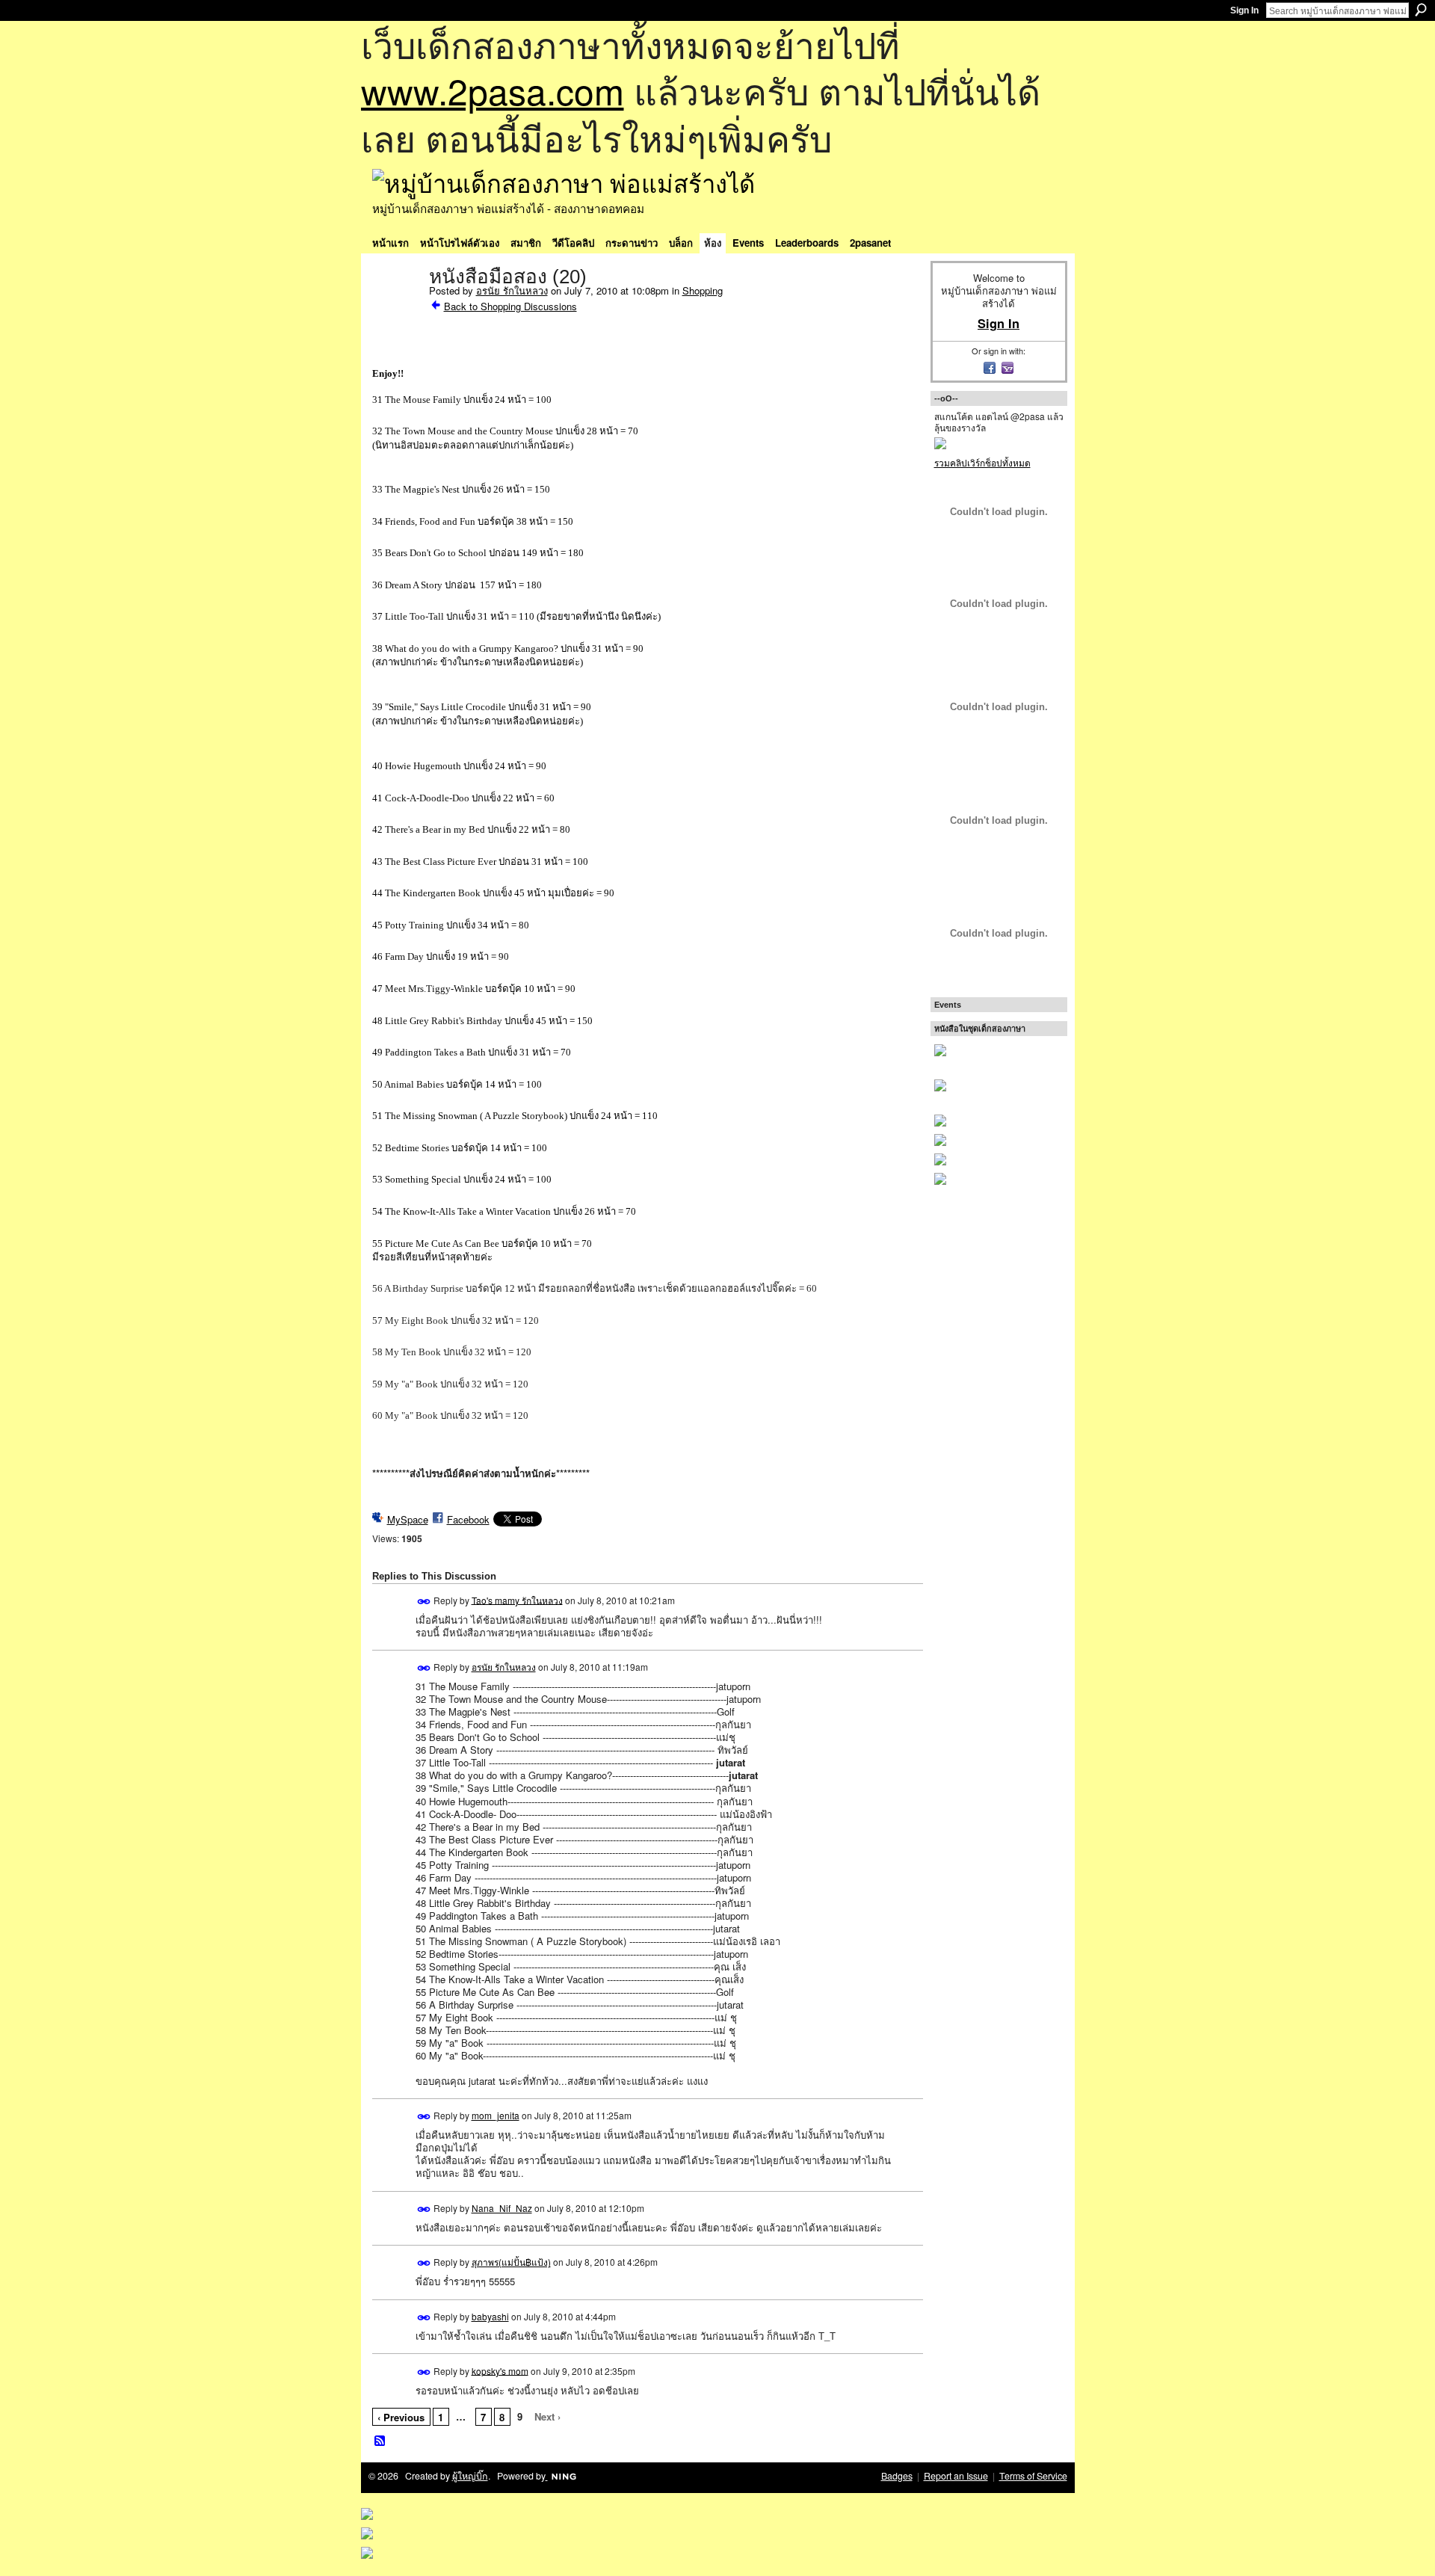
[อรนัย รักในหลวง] (396, 308)
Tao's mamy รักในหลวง (517, 1599)
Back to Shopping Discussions (510, 306)
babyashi (490, 2316)
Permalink (424, 1602)
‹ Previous (401, 2417)
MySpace (408, 1519)
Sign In (1244, 10)
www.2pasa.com (493, 90)
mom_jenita (496, 2115)
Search (1421, 10)
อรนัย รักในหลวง (512, 290)
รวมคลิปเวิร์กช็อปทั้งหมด (982, 462)
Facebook (468, 1519)
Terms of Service (1033, 2476)
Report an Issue (956, 2476)
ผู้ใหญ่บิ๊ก (470, 2476)
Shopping (703, 290)
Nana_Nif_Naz (502, 2208)
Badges (897, 2476)
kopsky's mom (500, 2370)
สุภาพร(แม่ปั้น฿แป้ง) (511, 2262)
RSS (380, 2441)
